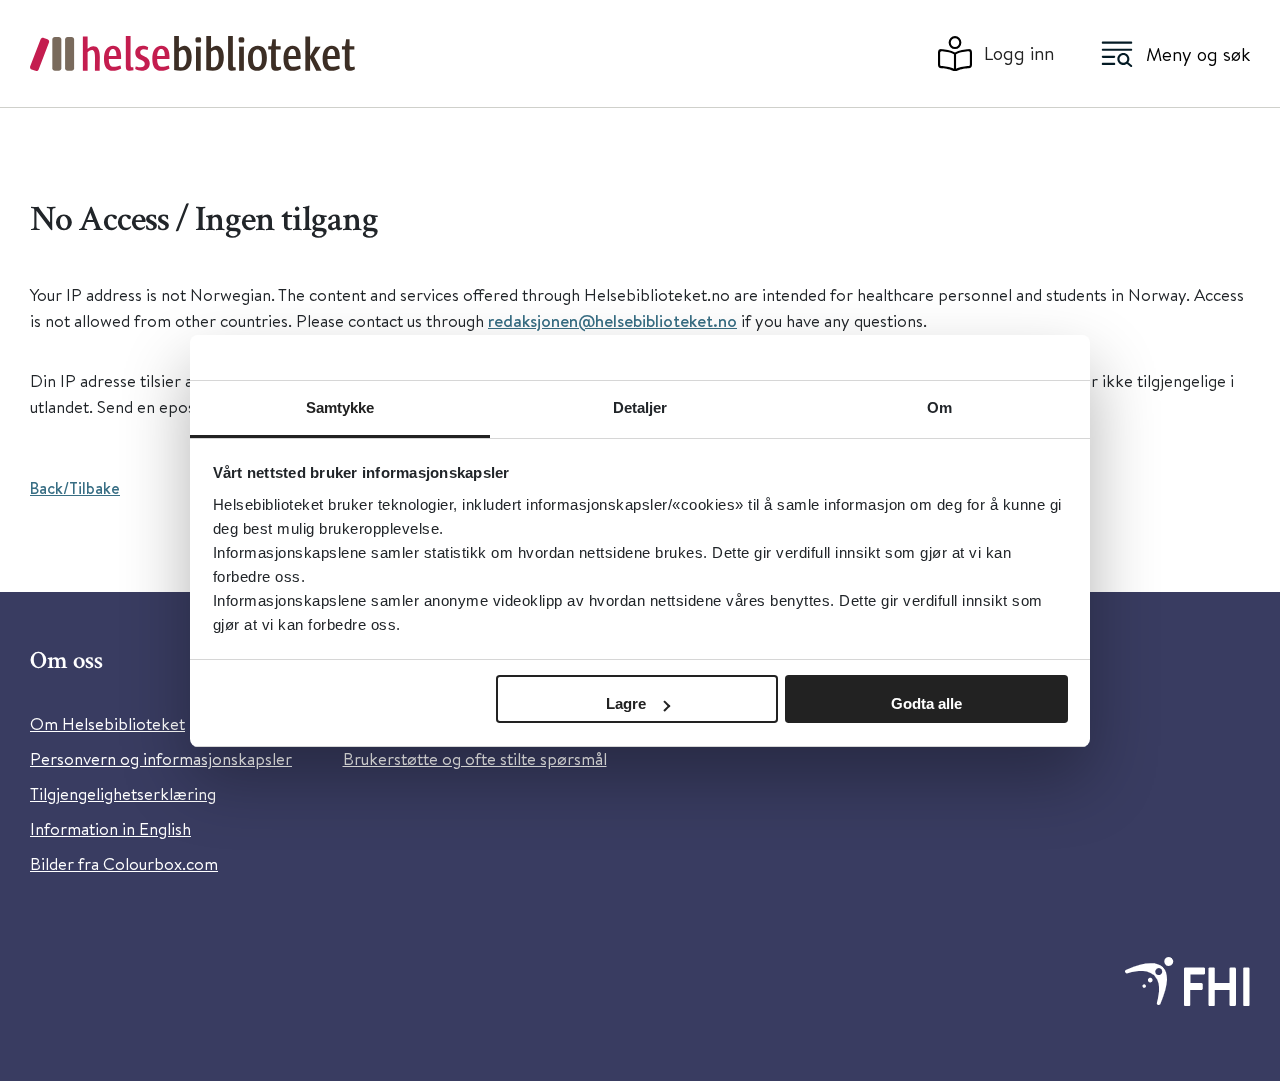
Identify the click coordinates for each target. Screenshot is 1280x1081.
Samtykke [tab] (340, 407)
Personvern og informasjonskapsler (161, 758)
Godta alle (926, 703)
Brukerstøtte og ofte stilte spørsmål (475, 758)
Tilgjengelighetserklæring (123, 793)
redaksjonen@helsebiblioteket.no (612, 320)
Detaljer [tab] (640, 407)
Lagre (626, 703)
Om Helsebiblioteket (107, 723)
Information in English (110, 828)
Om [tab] (939, 407)
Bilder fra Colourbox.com (124, 863)
